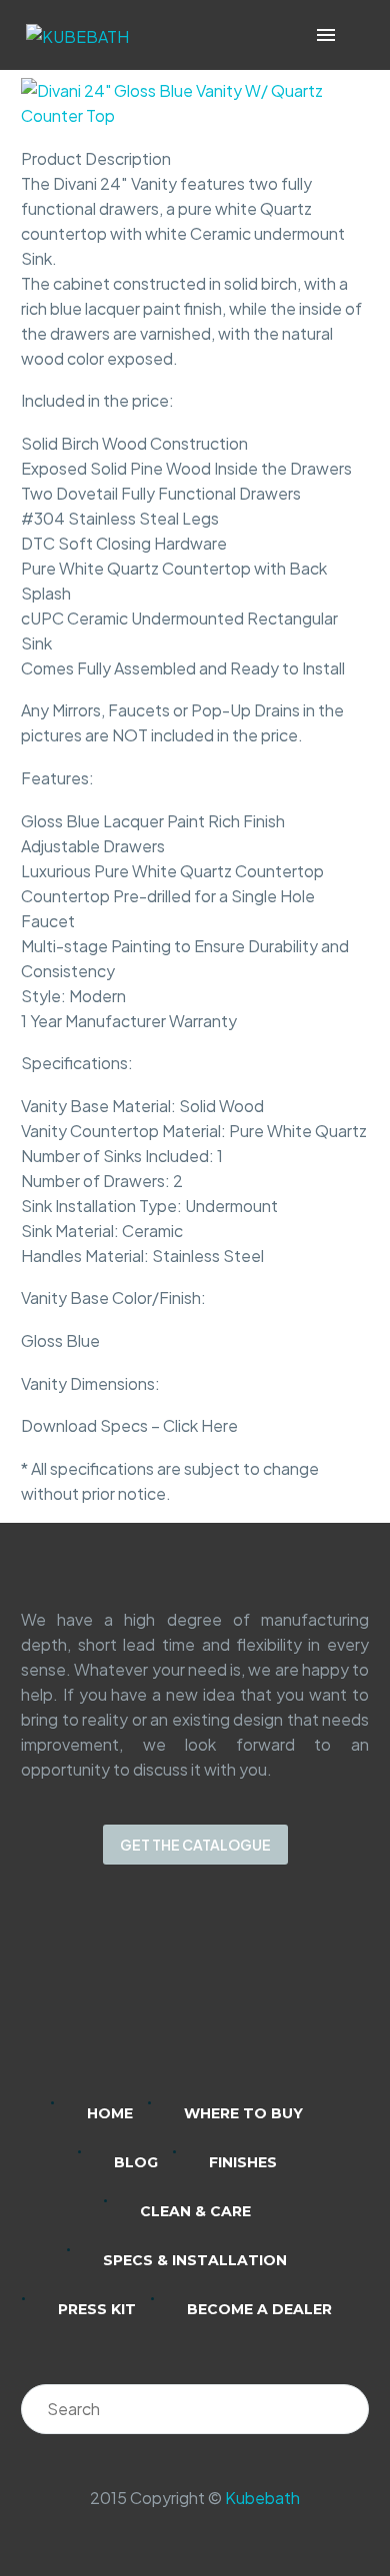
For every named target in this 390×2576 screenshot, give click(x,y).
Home (110, 2113)
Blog (136, 2162)
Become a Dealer (259, 2309)
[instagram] (169, 1996)
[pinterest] (273, 1996)
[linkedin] (117, 1996)
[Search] (344, 2409)
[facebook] (221, 1996)
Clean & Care (195, 2211)
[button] (354, 35)
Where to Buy (243, 2113)
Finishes (243, 2162)
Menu (326, 35)
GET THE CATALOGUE (195, 1845)
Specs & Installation (195, 2260)
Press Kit (97, 2309)
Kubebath (262, 2498)
